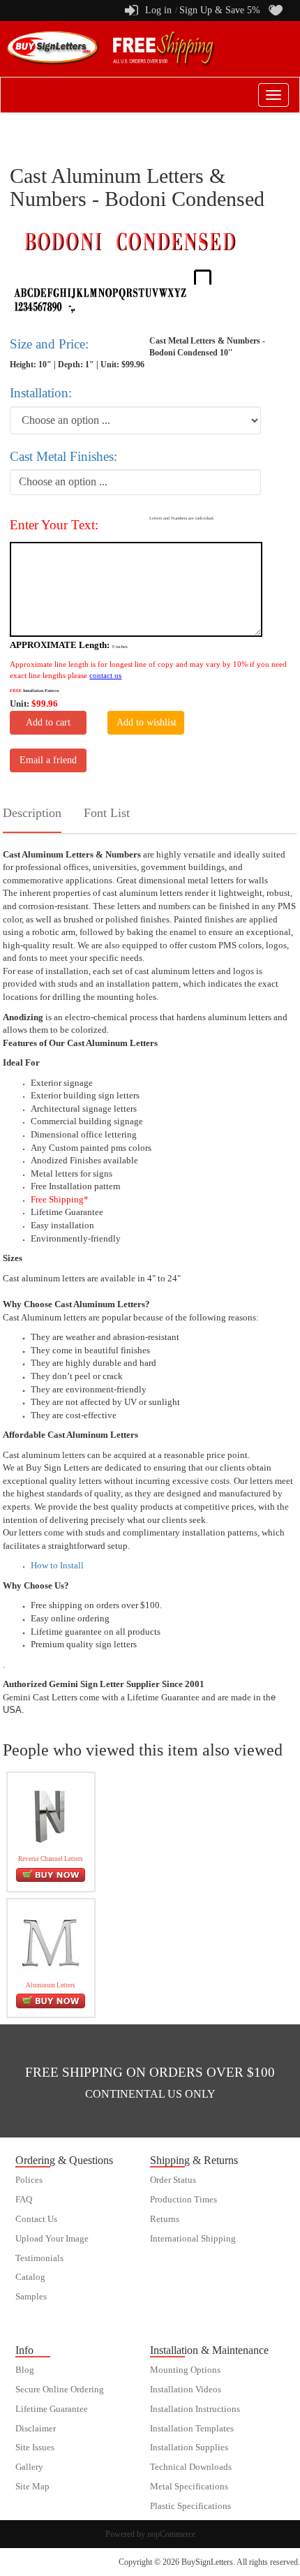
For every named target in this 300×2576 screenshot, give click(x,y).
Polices (29, 2180)
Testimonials (39, 2258)
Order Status (173, 2180)
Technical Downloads (191, 2467)
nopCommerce (171, 2534)
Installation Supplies (189, 2448)
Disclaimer (36, 2429)
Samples (31, 2297)
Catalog (30, 2277)
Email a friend (48, 760)
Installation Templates (192, 2429)
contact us (105, 675)
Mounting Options (185, 2370)
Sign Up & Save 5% (220, 10)
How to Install (57, 1565)
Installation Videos (186, 2390)
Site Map (32, 2487)
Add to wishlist (147, 722)
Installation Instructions (195, 2409)
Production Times (183, 2200)
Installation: (41, 393)
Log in (158, 10)
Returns (165, 2219)
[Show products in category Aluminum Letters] (51, 1942)
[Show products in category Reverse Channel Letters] (51, 1816)
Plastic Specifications (190, 2506)
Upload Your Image (52, 2239)
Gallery (29, 2467)
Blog (25, 2370)
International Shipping (193, 2239)
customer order (43, 2316)
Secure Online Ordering (60, 2390)
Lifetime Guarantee (52, 2409)
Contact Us (36, 2219)
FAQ (24, 2200)
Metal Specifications (189, 2487)
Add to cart (48, 722)
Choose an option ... (63, 481)
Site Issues (35, 2448)
